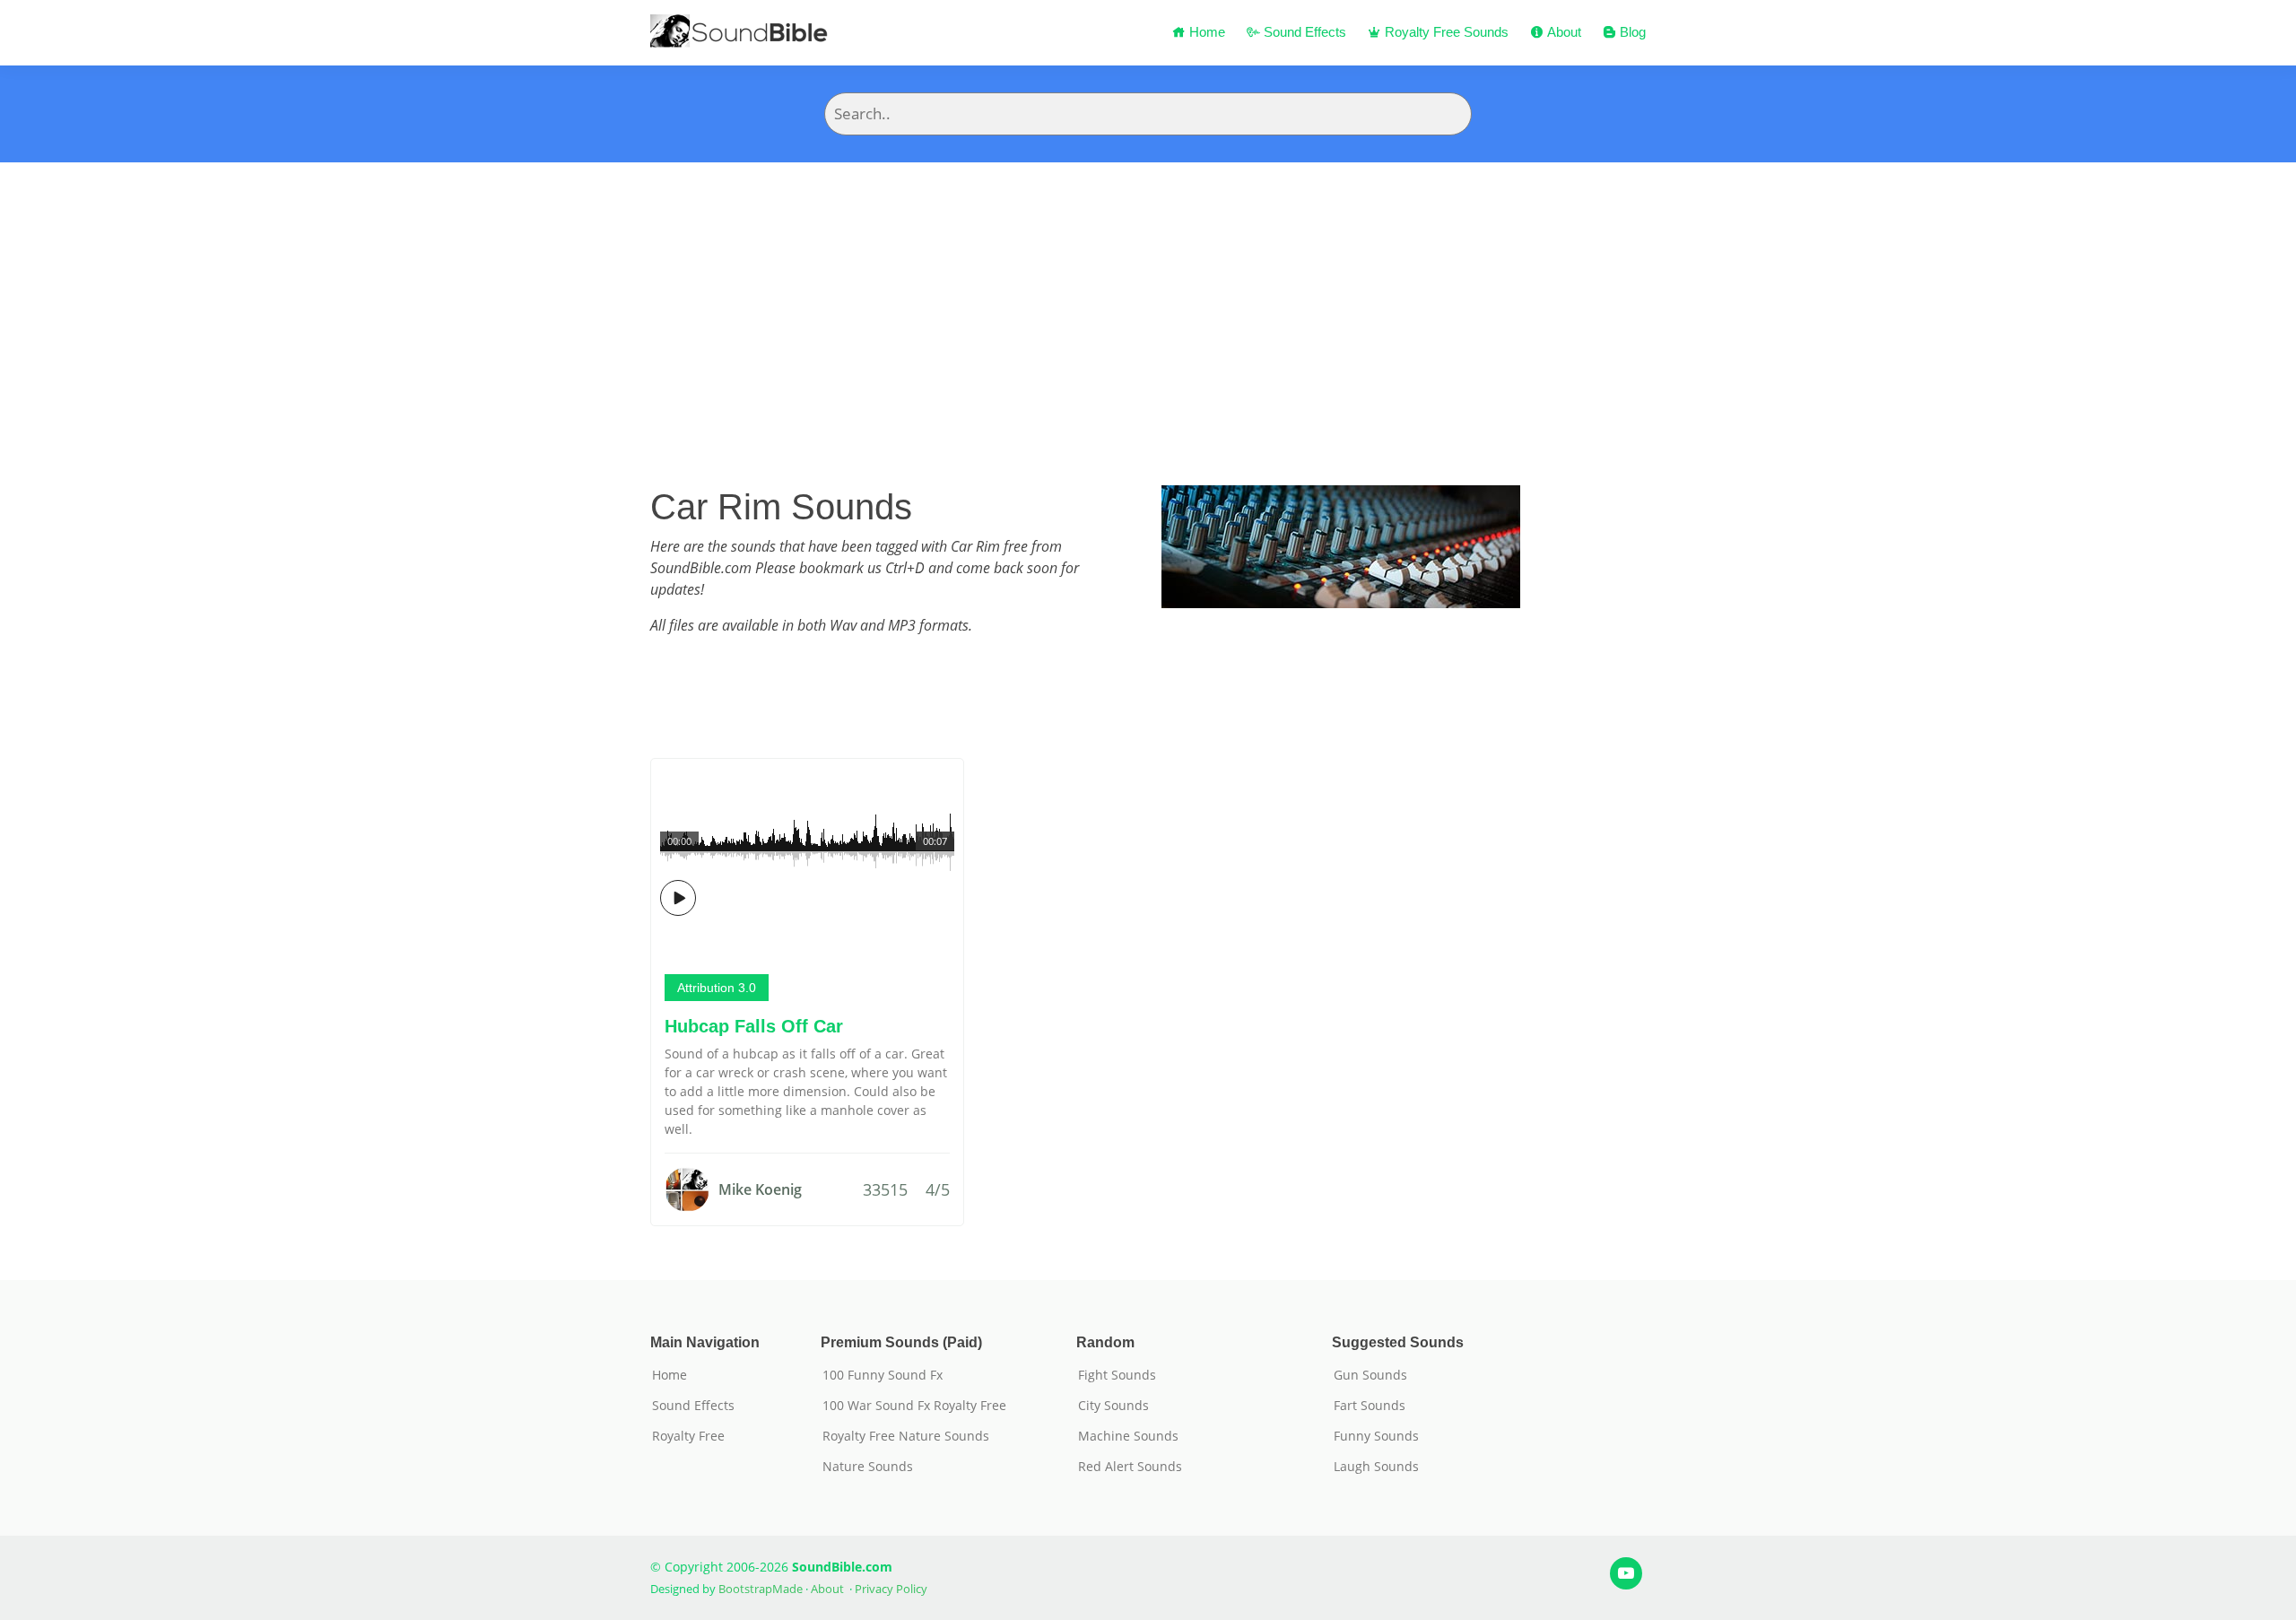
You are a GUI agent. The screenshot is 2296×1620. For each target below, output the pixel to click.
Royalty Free (688, 1436)
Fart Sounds (1370, 1406)
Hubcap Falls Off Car (754, 1026)
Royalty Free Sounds (1445, 32)
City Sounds (1113, 1406)
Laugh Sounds (1376, 1467)
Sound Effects (1303, 32)
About (1562, 32)
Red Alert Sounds (1130, 1467)
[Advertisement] (1148, 297)
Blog (1631, 32)
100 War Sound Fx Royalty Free (914, 1406)
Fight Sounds (1117, 1375)
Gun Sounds (1370, 1375)
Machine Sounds (1128, 1436)
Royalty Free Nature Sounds (906, 1436)
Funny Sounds (1376, 1436)
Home (1205, 32)
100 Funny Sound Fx (883, 1375)
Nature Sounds (868, 1467)
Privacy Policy (891, 1589)
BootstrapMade (761, 1589)
